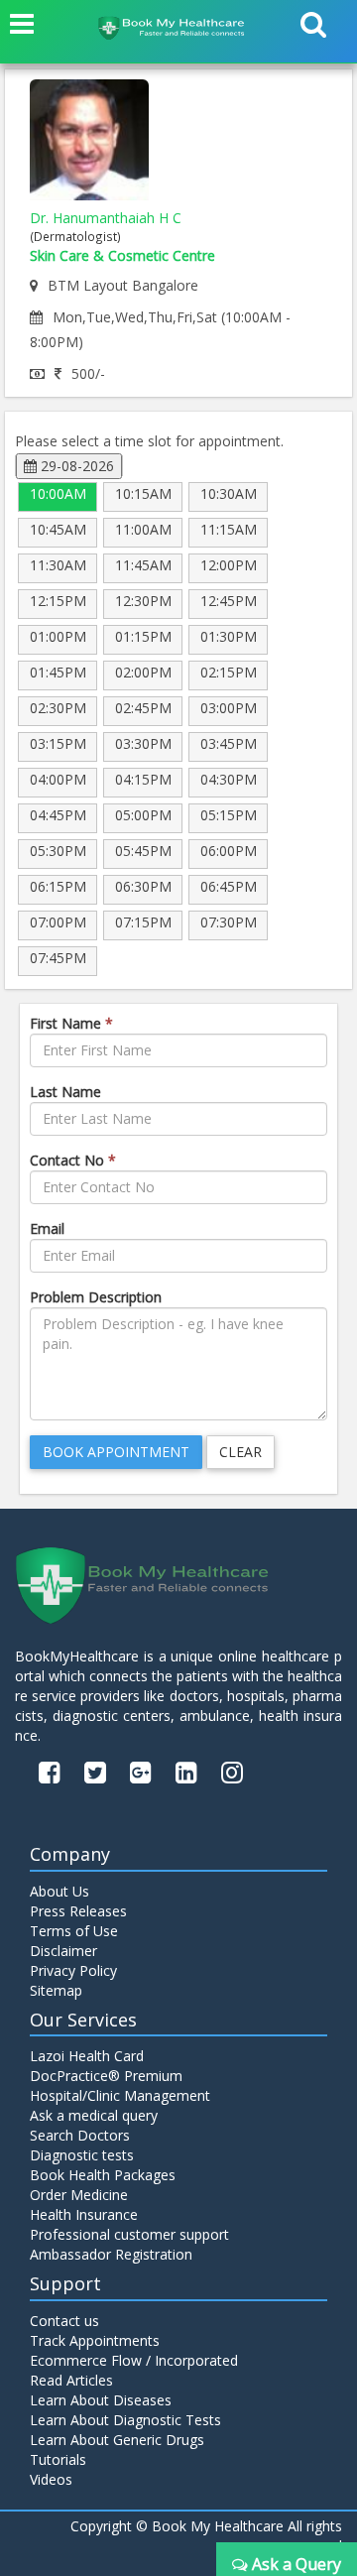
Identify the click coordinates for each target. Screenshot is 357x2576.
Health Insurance (84, 2214)
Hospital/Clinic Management (120, 2095)
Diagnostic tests (82, 2155)
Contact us (64, 2321)
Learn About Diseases (101, 2400)
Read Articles (71, 2380)
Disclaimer (63, 1951)
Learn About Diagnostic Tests (125, 2420)
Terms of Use (74, 1931)
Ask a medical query (94, 2115)
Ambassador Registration (111, 2254)
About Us (59, 1891)
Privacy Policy (73, 1970)
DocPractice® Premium (106, 2076)
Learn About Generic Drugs (117, 2440)
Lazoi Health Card (87, 2056)
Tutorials (58, 2459)
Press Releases (78, 1911)
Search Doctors (80, 2135)
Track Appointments (95, 2340)
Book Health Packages (103, 2175)
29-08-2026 (75, 466)
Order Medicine (79, 2195)
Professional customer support (129, 2234)
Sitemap (56, 1990)
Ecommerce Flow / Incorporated (134, 2360)
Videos (51, 2479)
